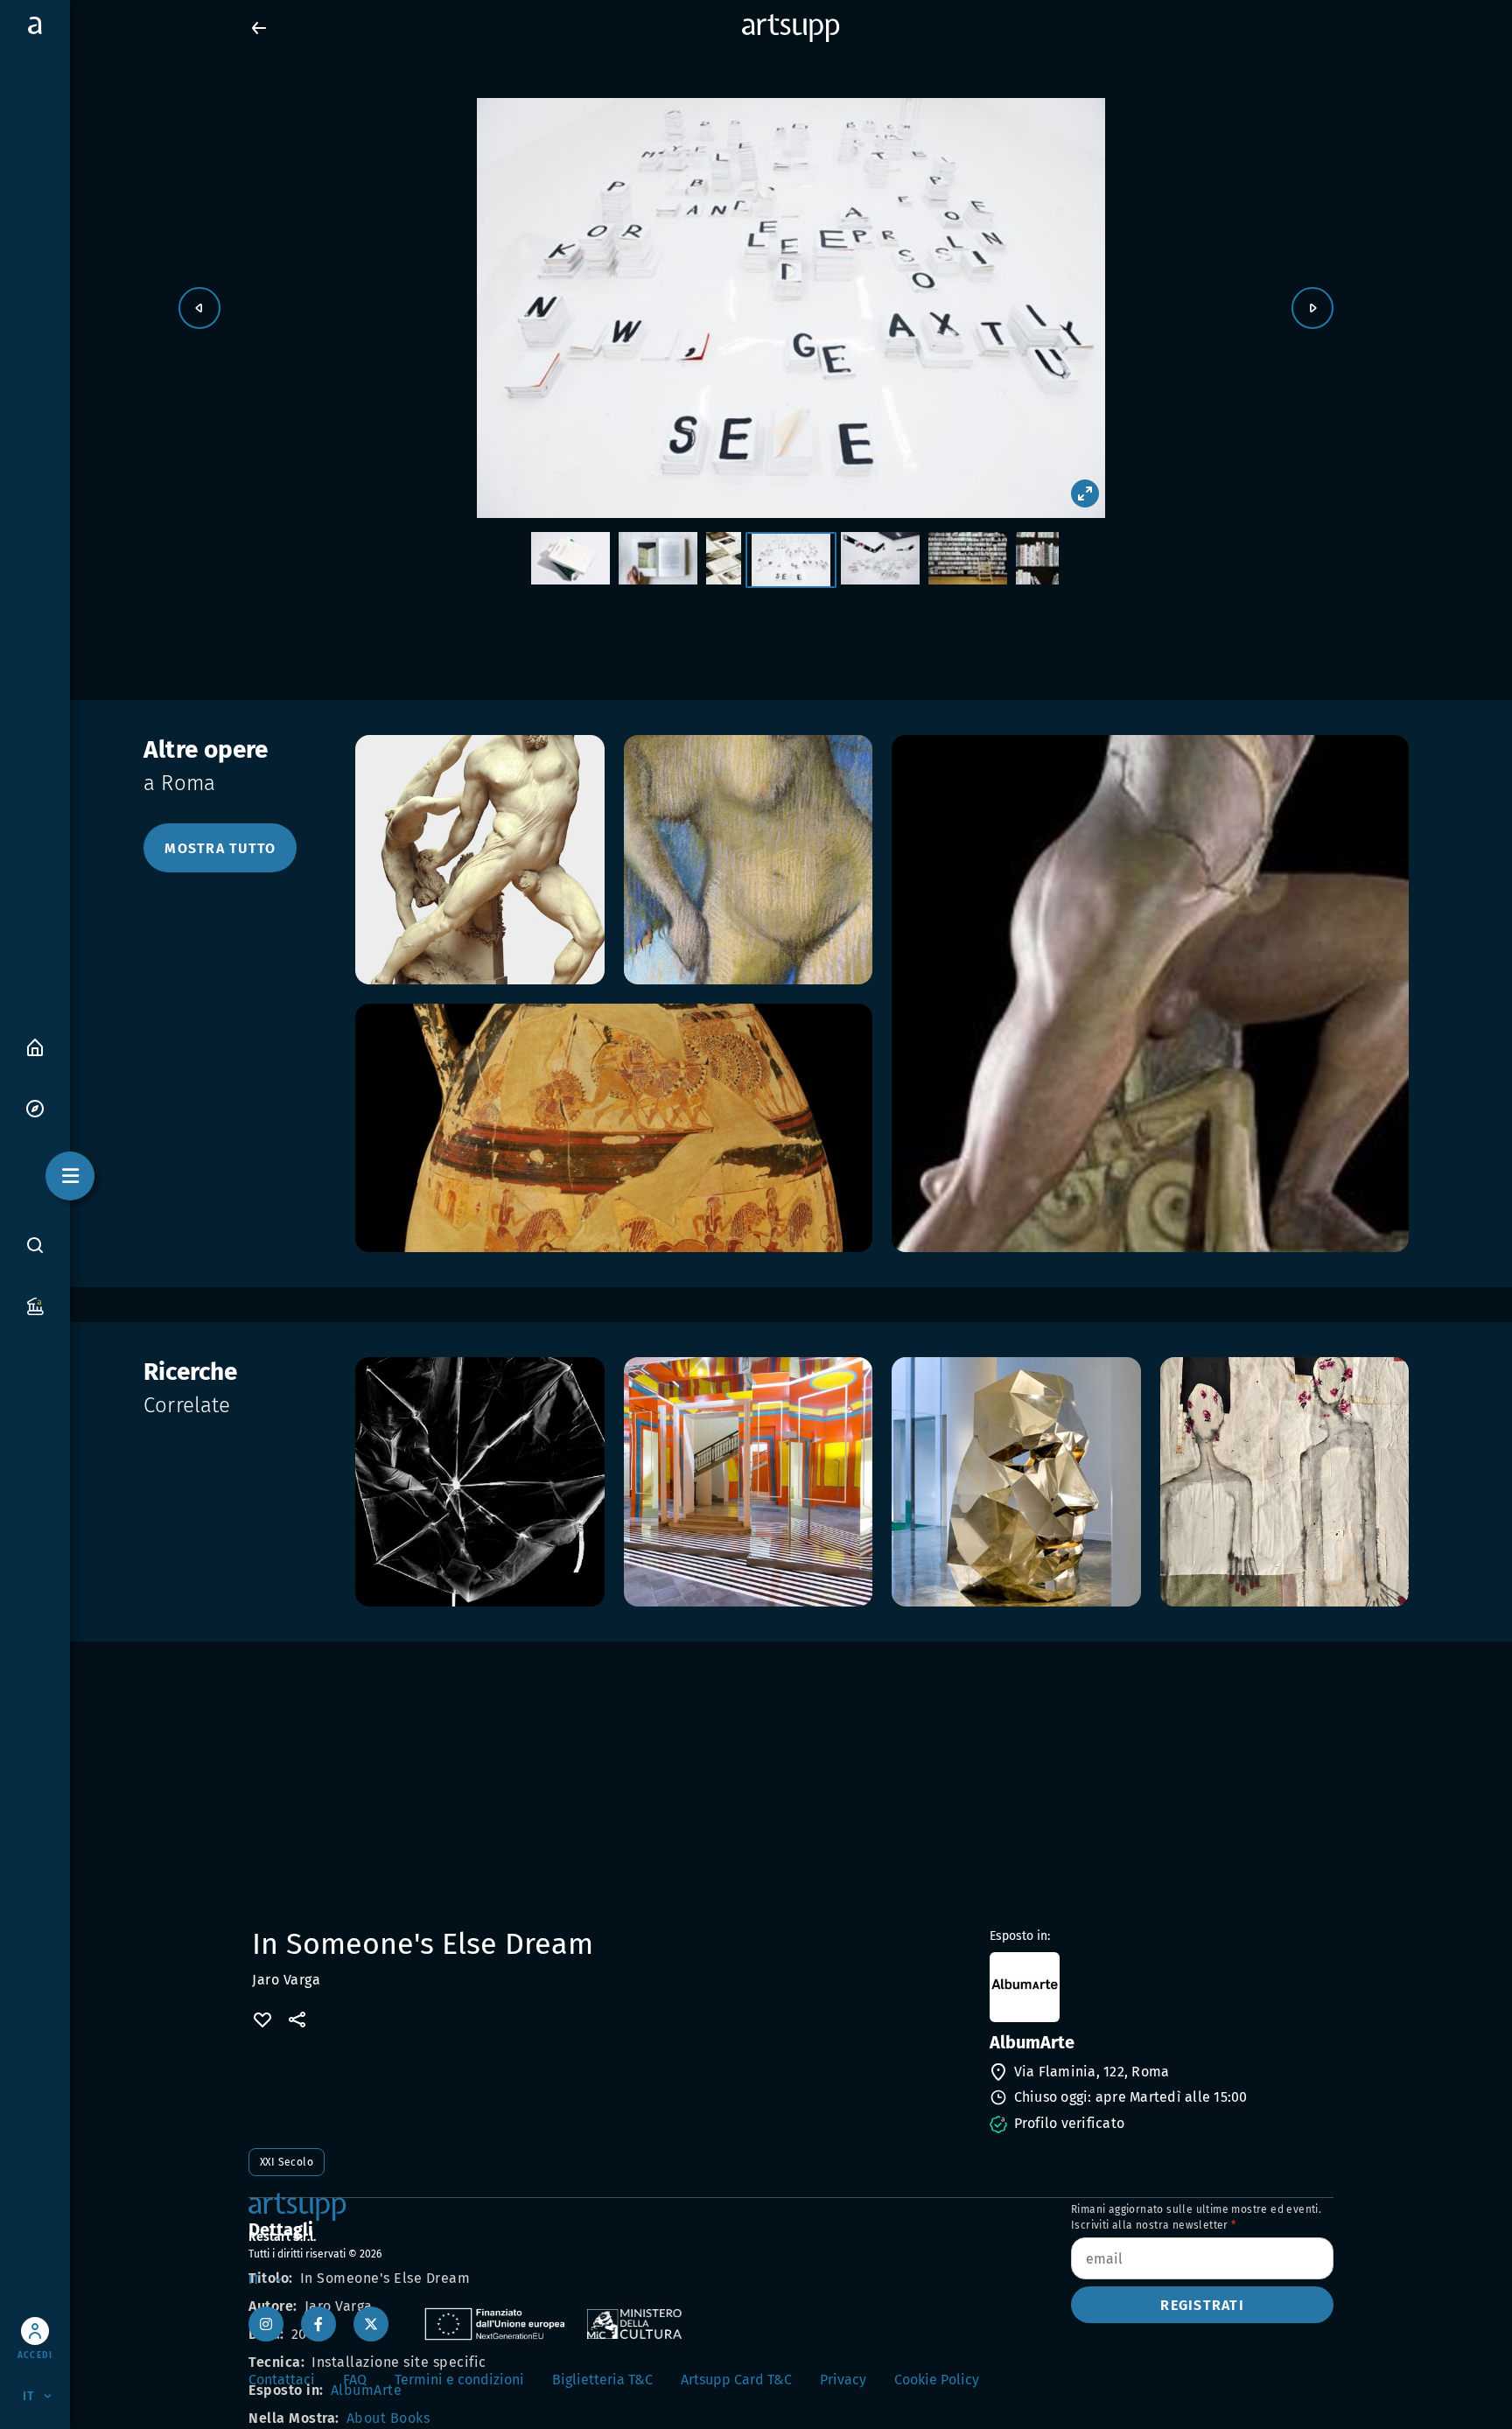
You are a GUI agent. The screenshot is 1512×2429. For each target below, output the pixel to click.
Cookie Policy (937, 2380)
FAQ (355, 2380)
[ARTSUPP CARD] (35, 1305)
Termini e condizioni (459, 2380)
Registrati (1202, 2305)
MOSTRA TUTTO (220, 848)
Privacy (843, 2380)
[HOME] (35, 1046)
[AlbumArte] (1160, 1987)
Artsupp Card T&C (736, 2380)
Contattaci (282, 2380)
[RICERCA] (35, 1244)
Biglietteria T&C (602, 2380)
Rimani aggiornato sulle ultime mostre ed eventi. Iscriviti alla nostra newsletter (1196, 2217)
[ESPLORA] (35, 1107)
